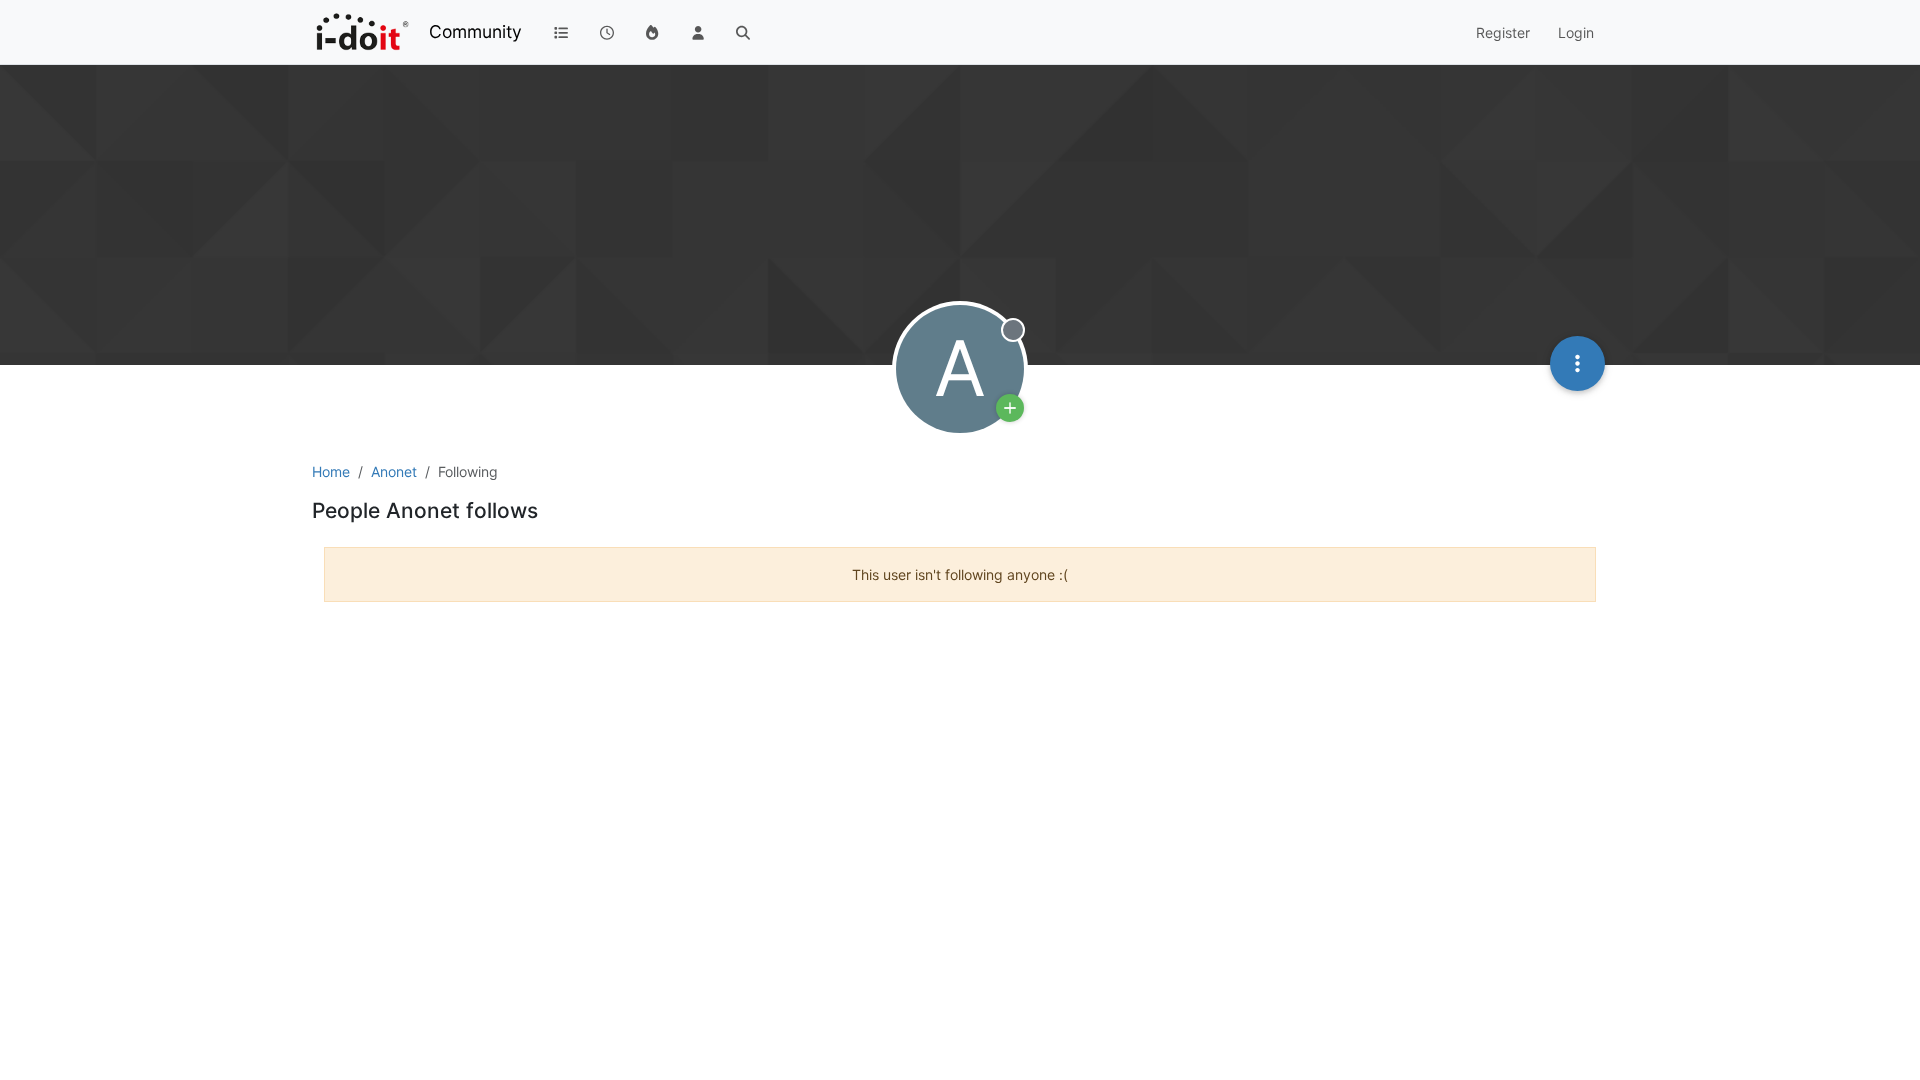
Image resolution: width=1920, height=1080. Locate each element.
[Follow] (1010, 408)
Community (475, 31)
